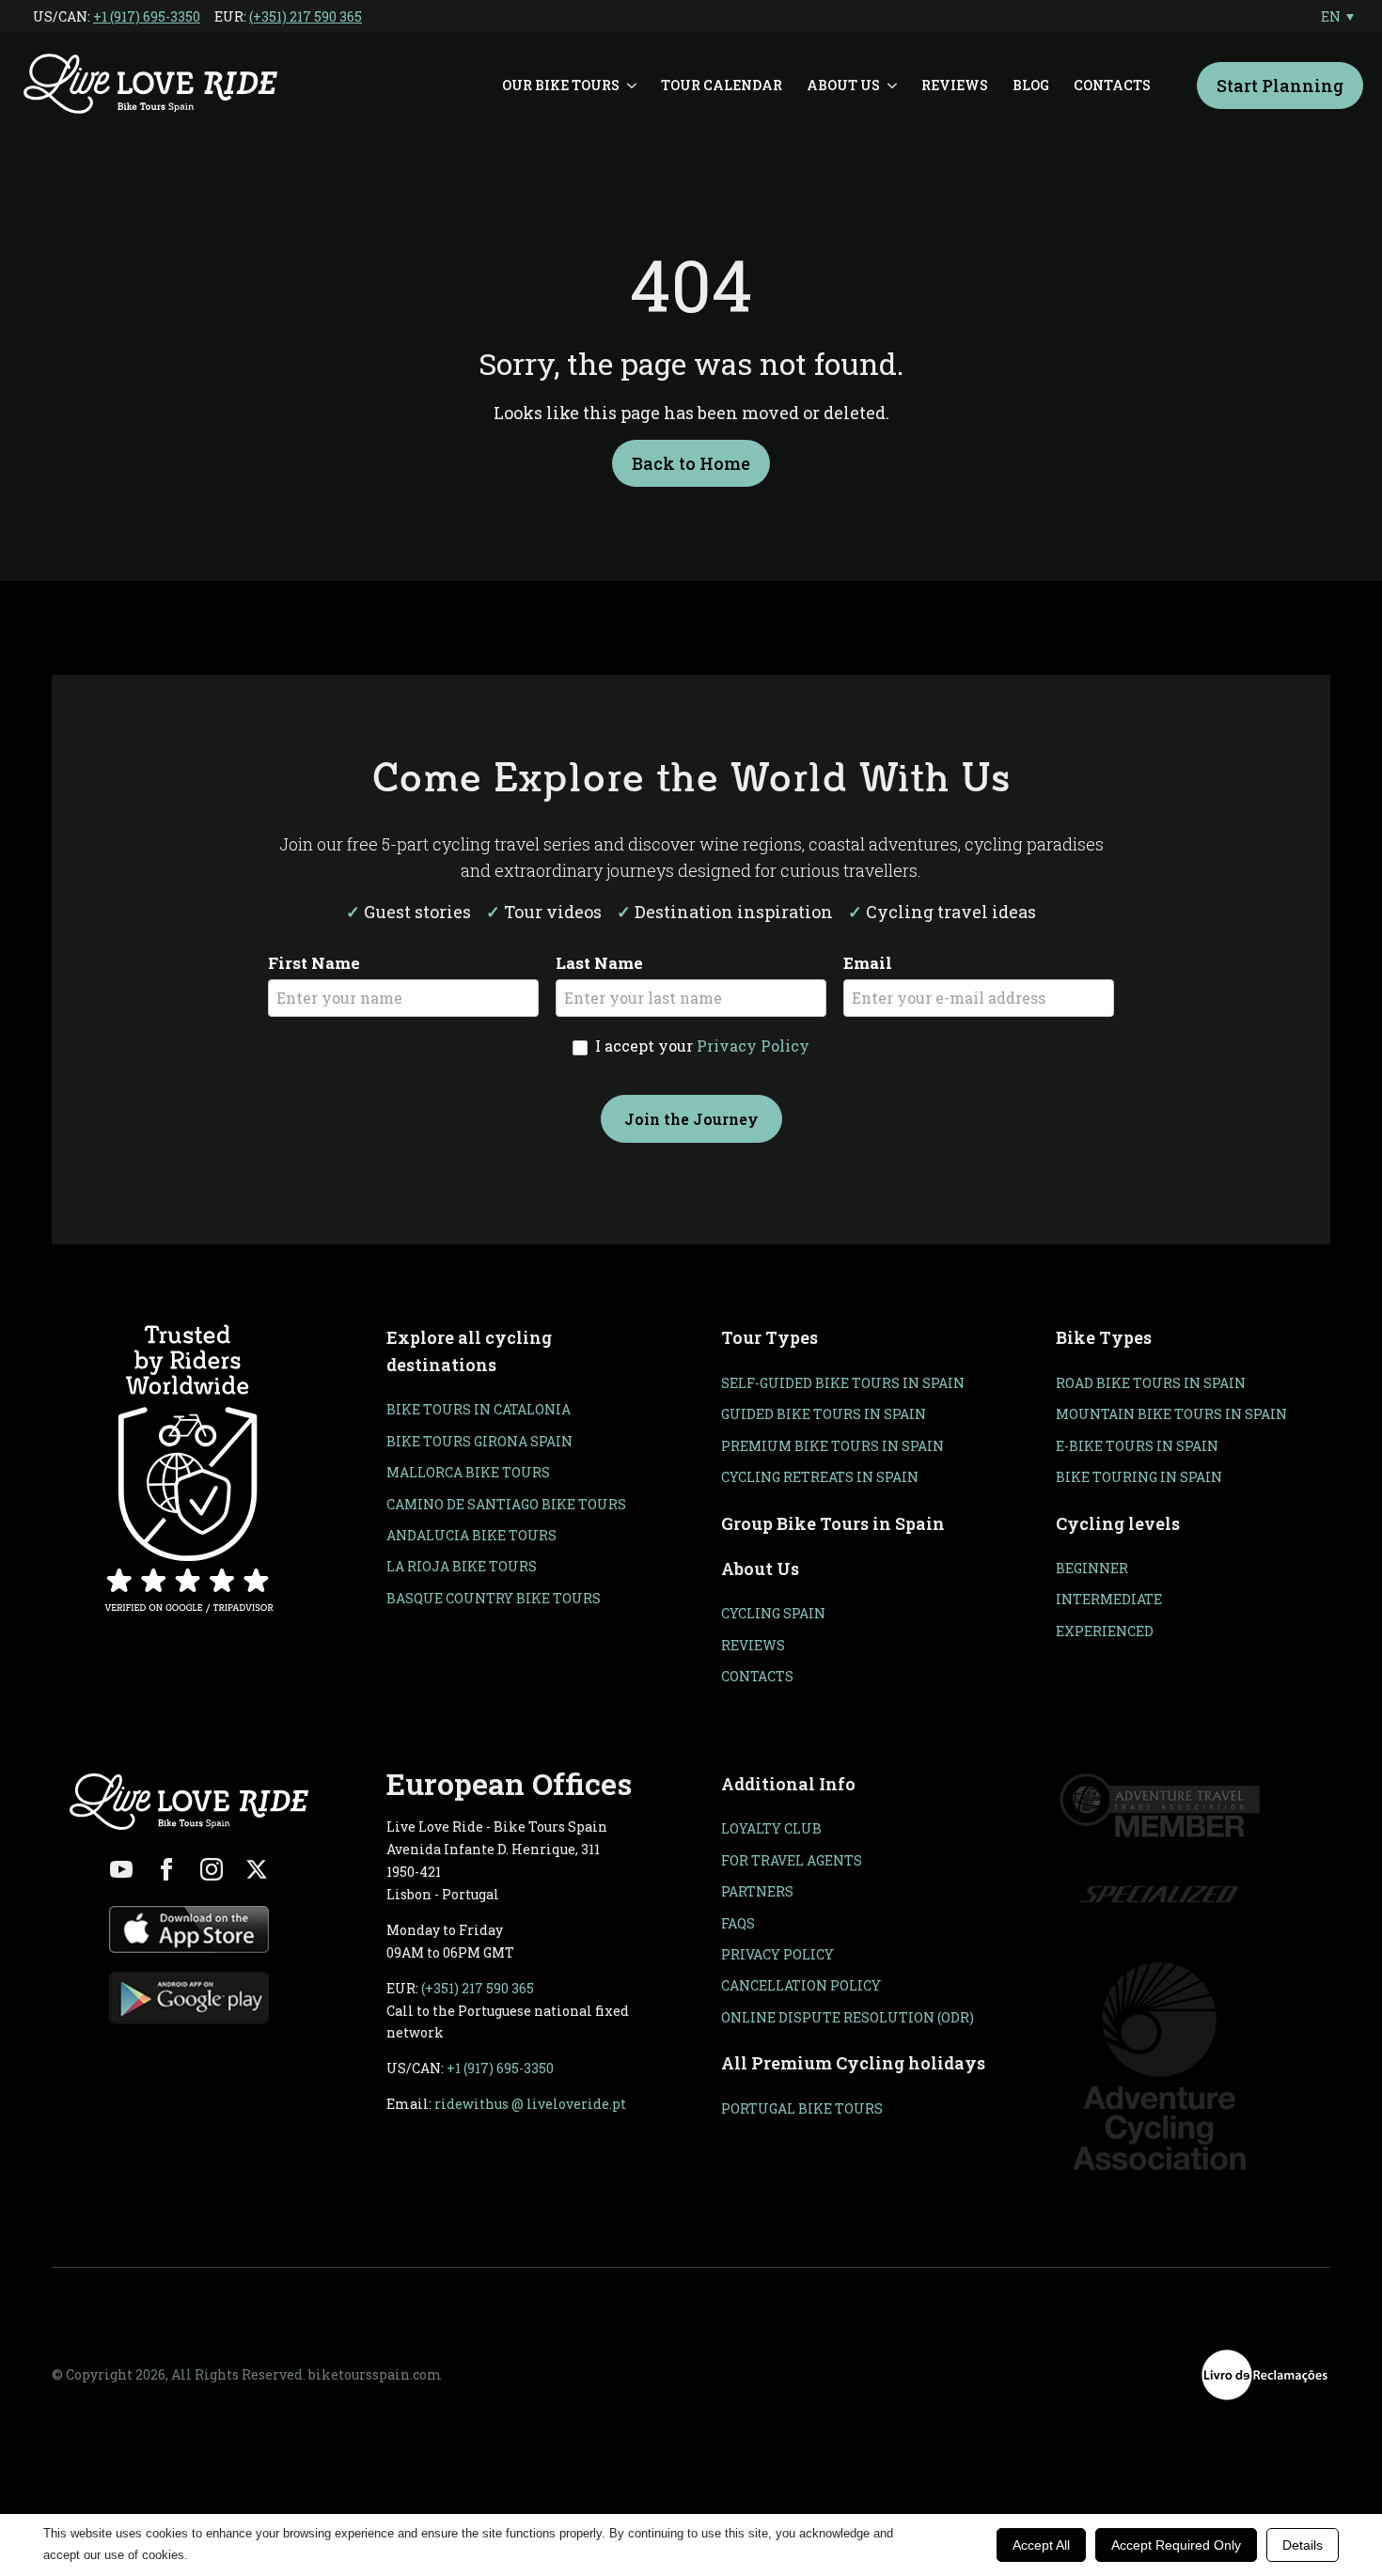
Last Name (599, 963)
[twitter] (257, 1869)
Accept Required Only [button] (1176, 2545)
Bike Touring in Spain (1139, 1477)
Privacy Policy (753, 1046)
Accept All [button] (1041, 2545)
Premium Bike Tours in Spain (832, 1446)
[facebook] (166, 1869)
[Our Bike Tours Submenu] (634, 86)
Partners (757, 1891)
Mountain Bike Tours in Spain (1171, 1414)
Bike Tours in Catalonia (479, 1409)
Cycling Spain (773, 1613)
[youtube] (121, 1869)
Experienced (1105, 1631)
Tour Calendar (722, 85)
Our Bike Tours (561, 85)
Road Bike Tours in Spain (1151, 1383)
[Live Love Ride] (150, 86)
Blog (1031, 85)
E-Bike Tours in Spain (1137, 1446)
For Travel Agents (792, 1860)
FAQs (738, 1923)
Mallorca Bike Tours (468, 1472)
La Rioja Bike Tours (462, 1566)
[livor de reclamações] (1264, 2375)
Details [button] (1303, 2545)
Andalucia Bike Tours (471, 1535)
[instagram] (212, 1869)
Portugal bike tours (802, 2108)
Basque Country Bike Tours (494, 1598)
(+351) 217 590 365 (306, 16)
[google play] (189, 1998)
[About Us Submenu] (895, 86)
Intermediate (1109, 1599)
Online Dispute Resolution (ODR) (848, 2017)
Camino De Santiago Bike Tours (506, 1504)
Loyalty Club (771, 1828)
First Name (314, 963)
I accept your (700, 1046)
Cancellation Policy (801, 1985)
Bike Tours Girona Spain (479, 1441)
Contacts (1112, 85)
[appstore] (189, 1929)
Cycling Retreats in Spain (820, 1477)
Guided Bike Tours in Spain (824, 1414)
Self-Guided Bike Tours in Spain (843, 1383)
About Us (843, 85)
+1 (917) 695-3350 (147, 16)
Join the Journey (691, 1119)
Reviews (955, 85)
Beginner (1092, 1568)
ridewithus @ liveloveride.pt (530, 2104)
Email (868, 963)
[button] (1337, 16)
